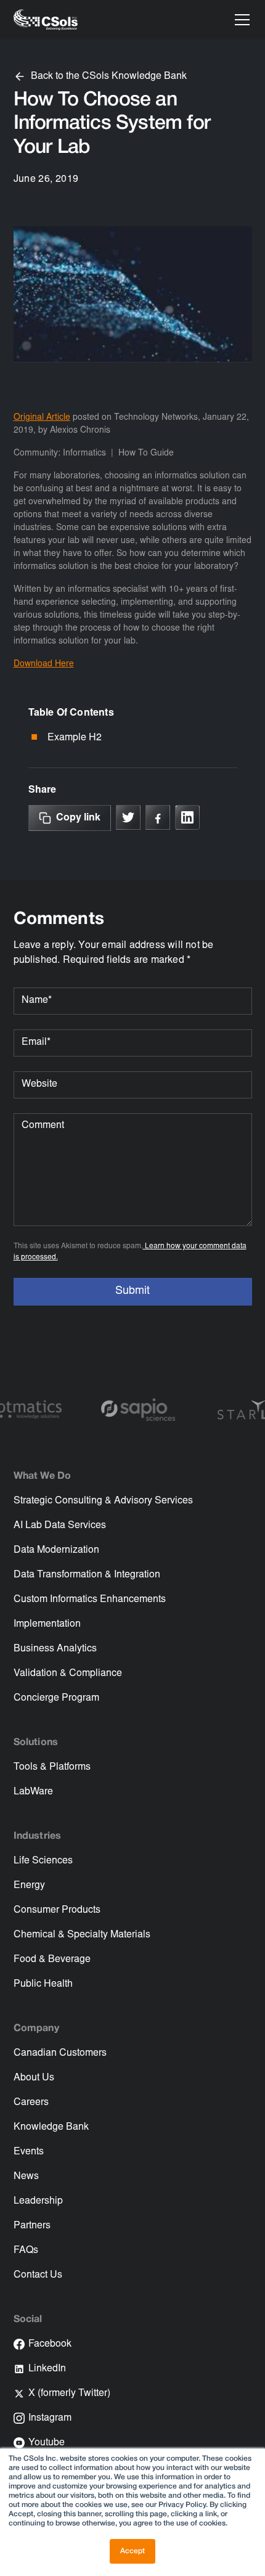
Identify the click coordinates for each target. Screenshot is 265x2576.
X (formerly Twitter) (69, 2394)
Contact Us (38, 2275)
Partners (32, 2226)
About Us (34, 2078)
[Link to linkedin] (187, 817)
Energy (29, 1886)
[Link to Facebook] (158, 817)
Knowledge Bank (51, 2127)
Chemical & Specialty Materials (82, 1935)
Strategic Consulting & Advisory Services (103, 1501)
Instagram (50, 2418)
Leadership (38, 2201)
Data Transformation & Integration (87, 1575)
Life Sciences (43, 1861)
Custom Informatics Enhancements (90, 1600)
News (26, 2177)
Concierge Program (56, 1698)
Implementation (47, 1624)
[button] (240, 20)
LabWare (33, 1792)
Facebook (50, 2344)
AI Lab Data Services (60, 1526)
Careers (31, 2103)
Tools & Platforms (52, 1767)
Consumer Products (57, 1910)
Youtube (47, 2443)
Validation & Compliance (68, 1674)
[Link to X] (128, 817)
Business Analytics (55, 1649)
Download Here (44, 664)
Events (29, 2152)
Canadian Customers (60, 2053)
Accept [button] (132, 2551)
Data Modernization (56, 1550)
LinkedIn (47, 2369)
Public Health (43, 1984)
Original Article (42, 418)
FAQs (26, 2251)
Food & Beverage (52, 1960)
